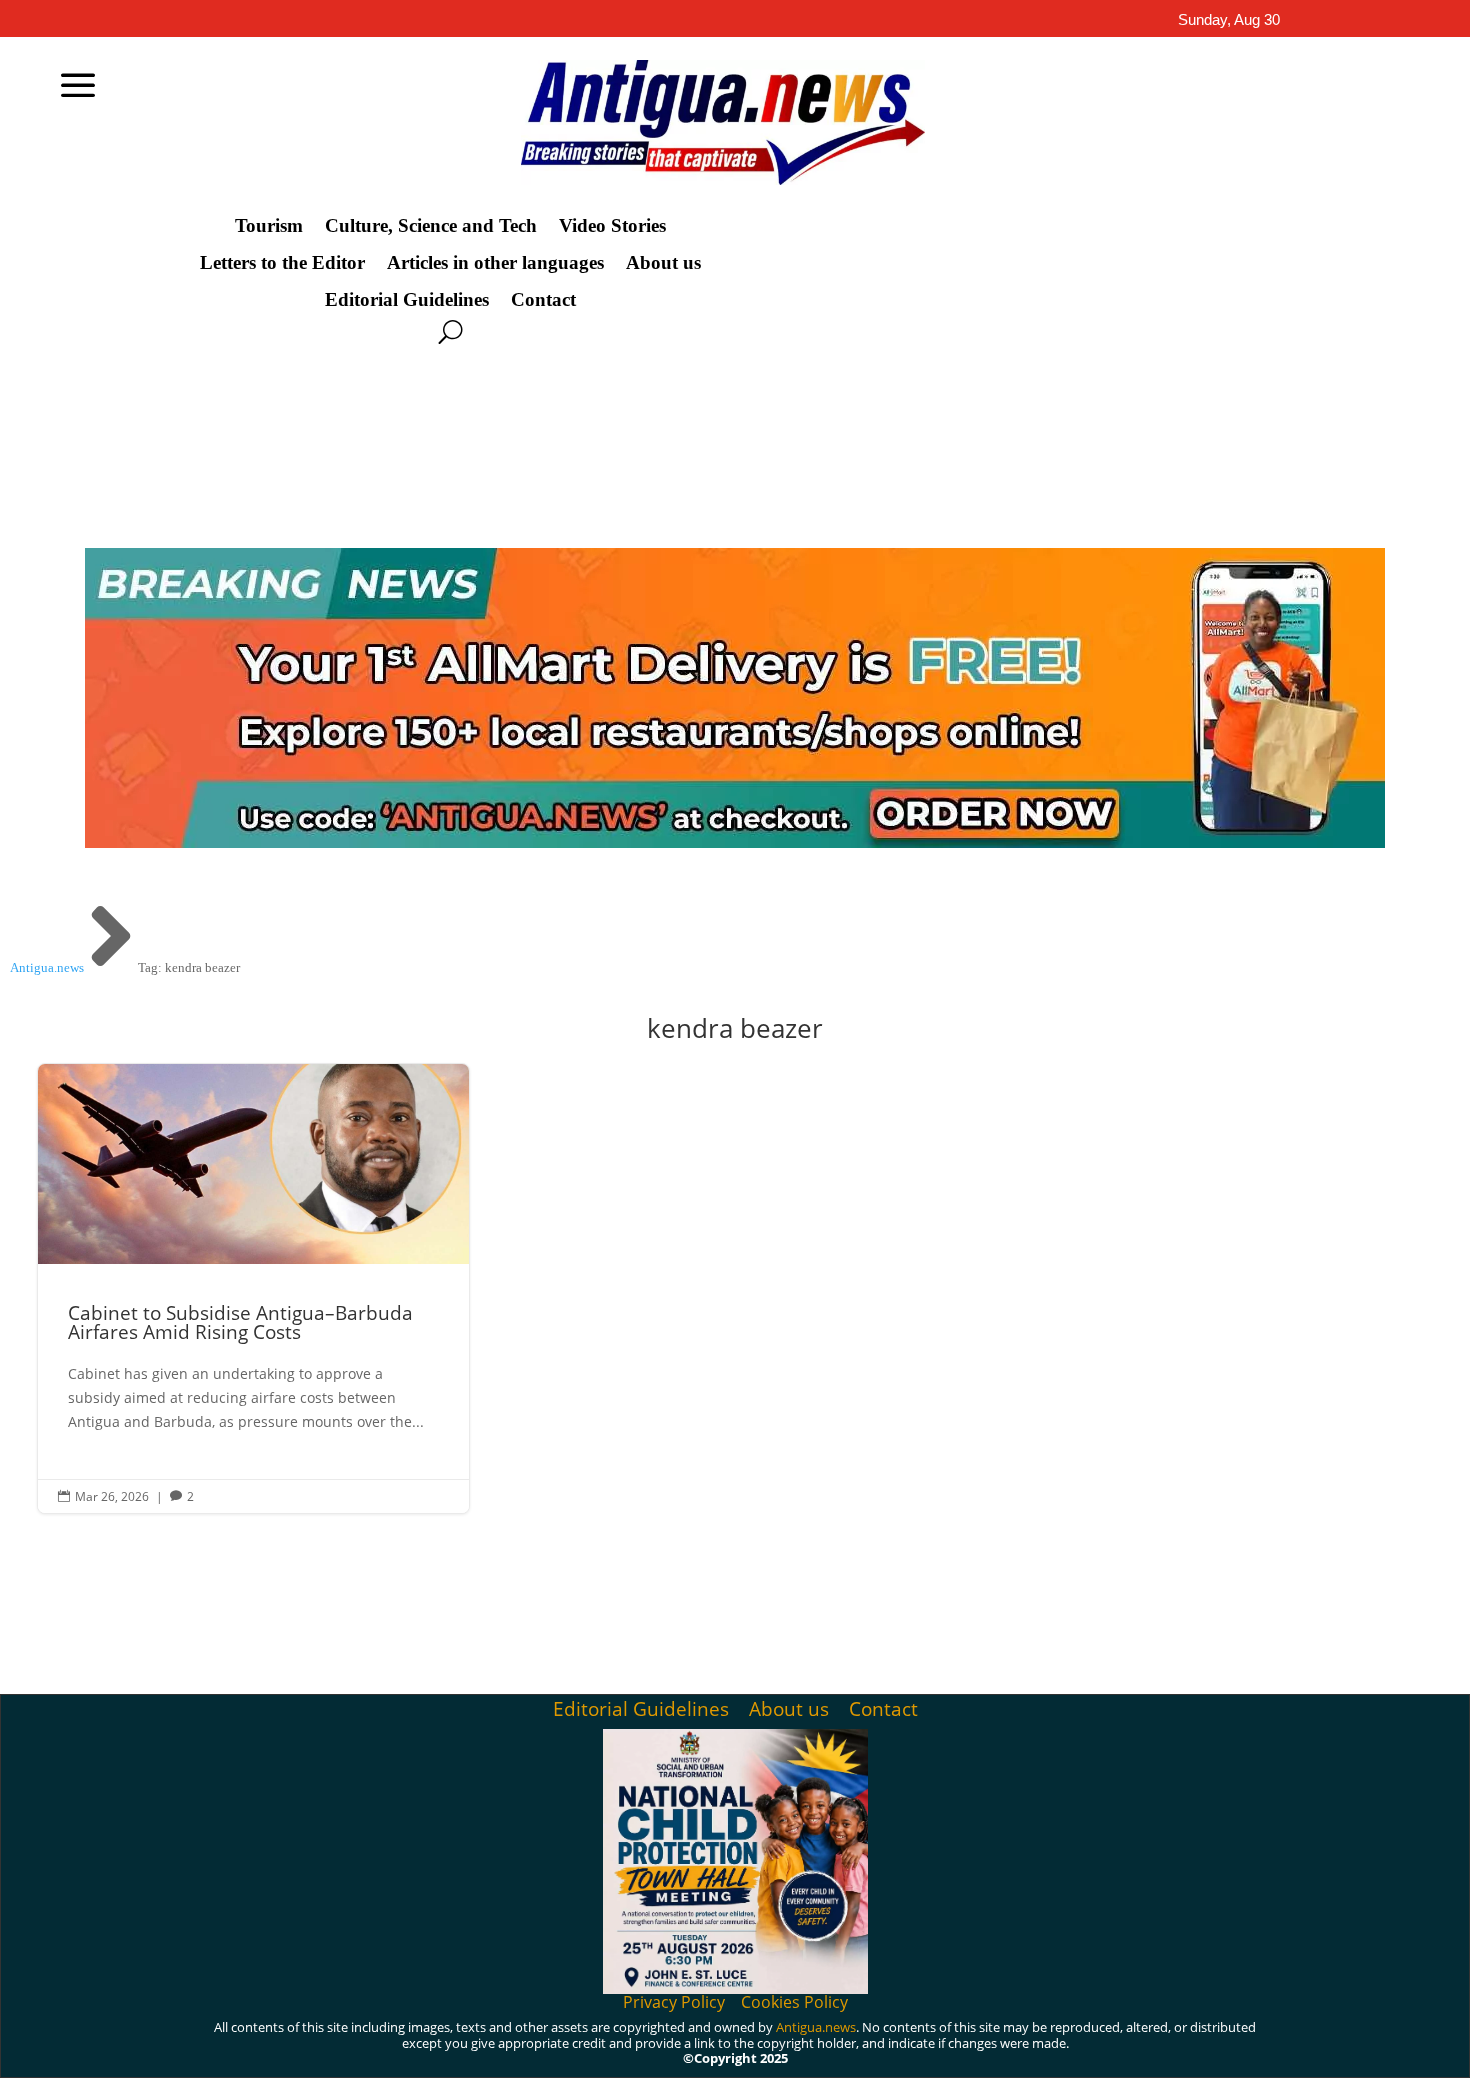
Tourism (269, 226)
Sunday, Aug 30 (1229, 19)
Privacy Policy (674, 2002)
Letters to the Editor (282, 263)
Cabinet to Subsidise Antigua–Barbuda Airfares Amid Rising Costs (253, 1288)
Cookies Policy (794, 2002)
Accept (1068, 2046)
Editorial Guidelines (407, 300)
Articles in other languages (495, 263)
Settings (1295, 2046)
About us (663, 263)
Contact (543, 300)
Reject (1179, 2046)
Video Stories (612, 226)
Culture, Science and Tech (431, 226)
